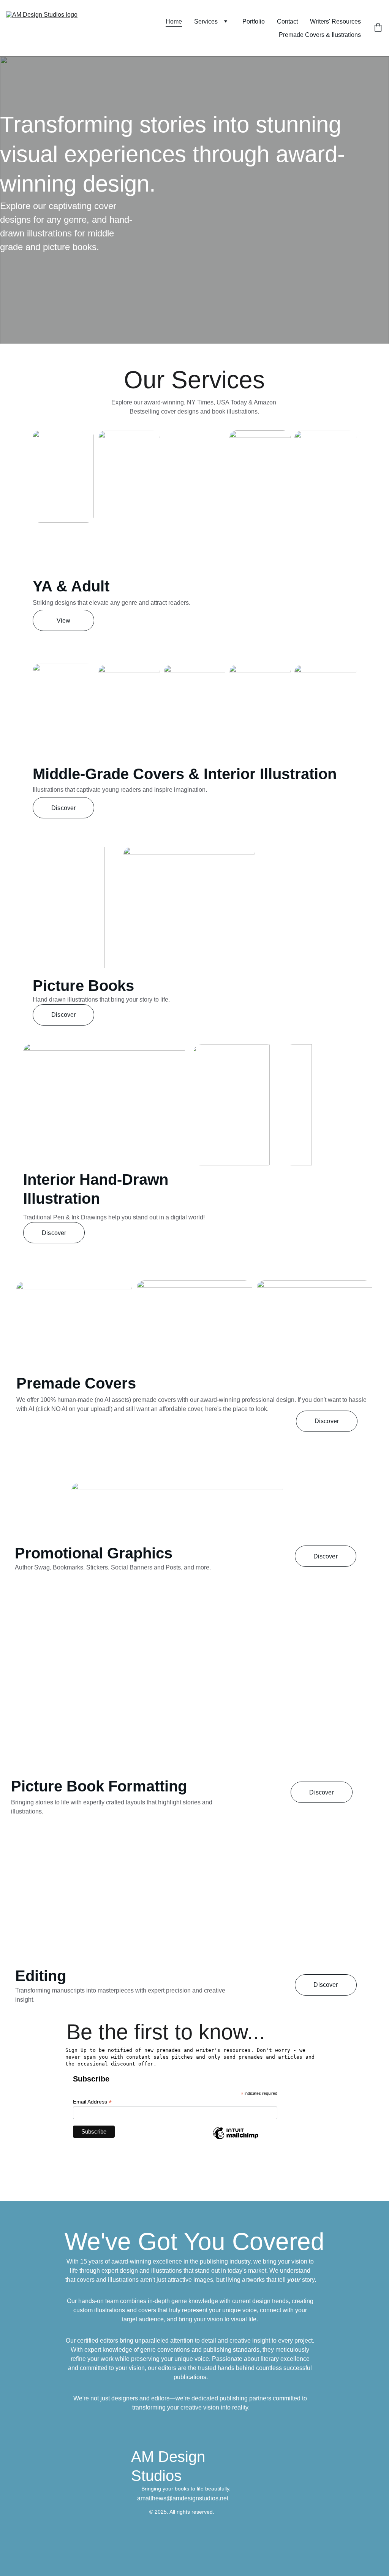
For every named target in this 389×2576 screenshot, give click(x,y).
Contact (287, 21)
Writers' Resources (335, 21)
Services (206, 21)
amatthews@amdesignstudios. (179, 2498)
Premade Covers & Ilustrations (320, 35)
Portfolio (254, 21)
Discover (63, 808)
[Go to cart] (378, 28)
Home (174, 21)
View (64, 621)
